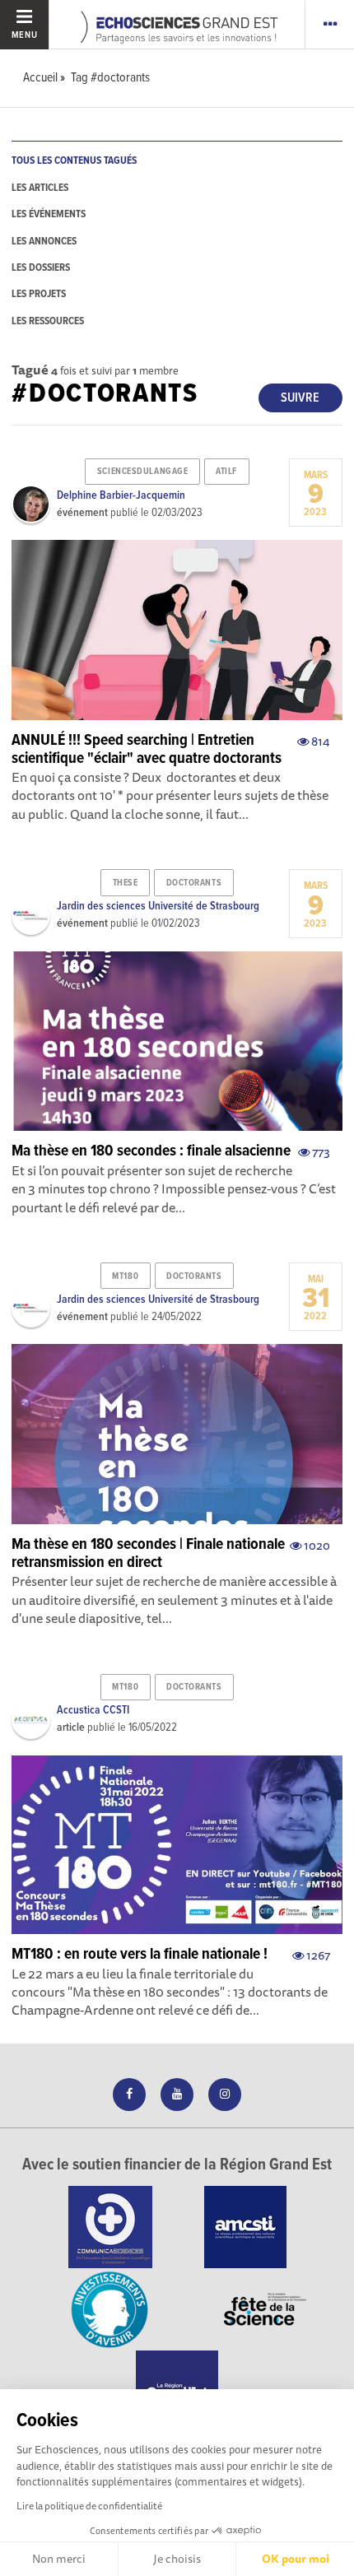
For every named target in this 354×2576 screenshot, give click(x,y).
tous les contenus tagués (74, 161)
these (126, 883)
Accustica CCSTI (93, 1710)
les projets (39, 294)
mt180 (125, 1276)
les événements (49, 214)
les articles (40, 188)
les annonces (44, 242)
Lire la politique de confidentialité (89, 2506)
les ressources (48, 321)
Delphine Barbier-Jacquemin (121, 495)
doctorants (194, 883)
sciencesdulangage (143, 472)
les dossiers (41, 268)
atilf (226, 472)
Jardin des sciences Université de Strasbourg (158, 906)
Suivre (300, 398)
